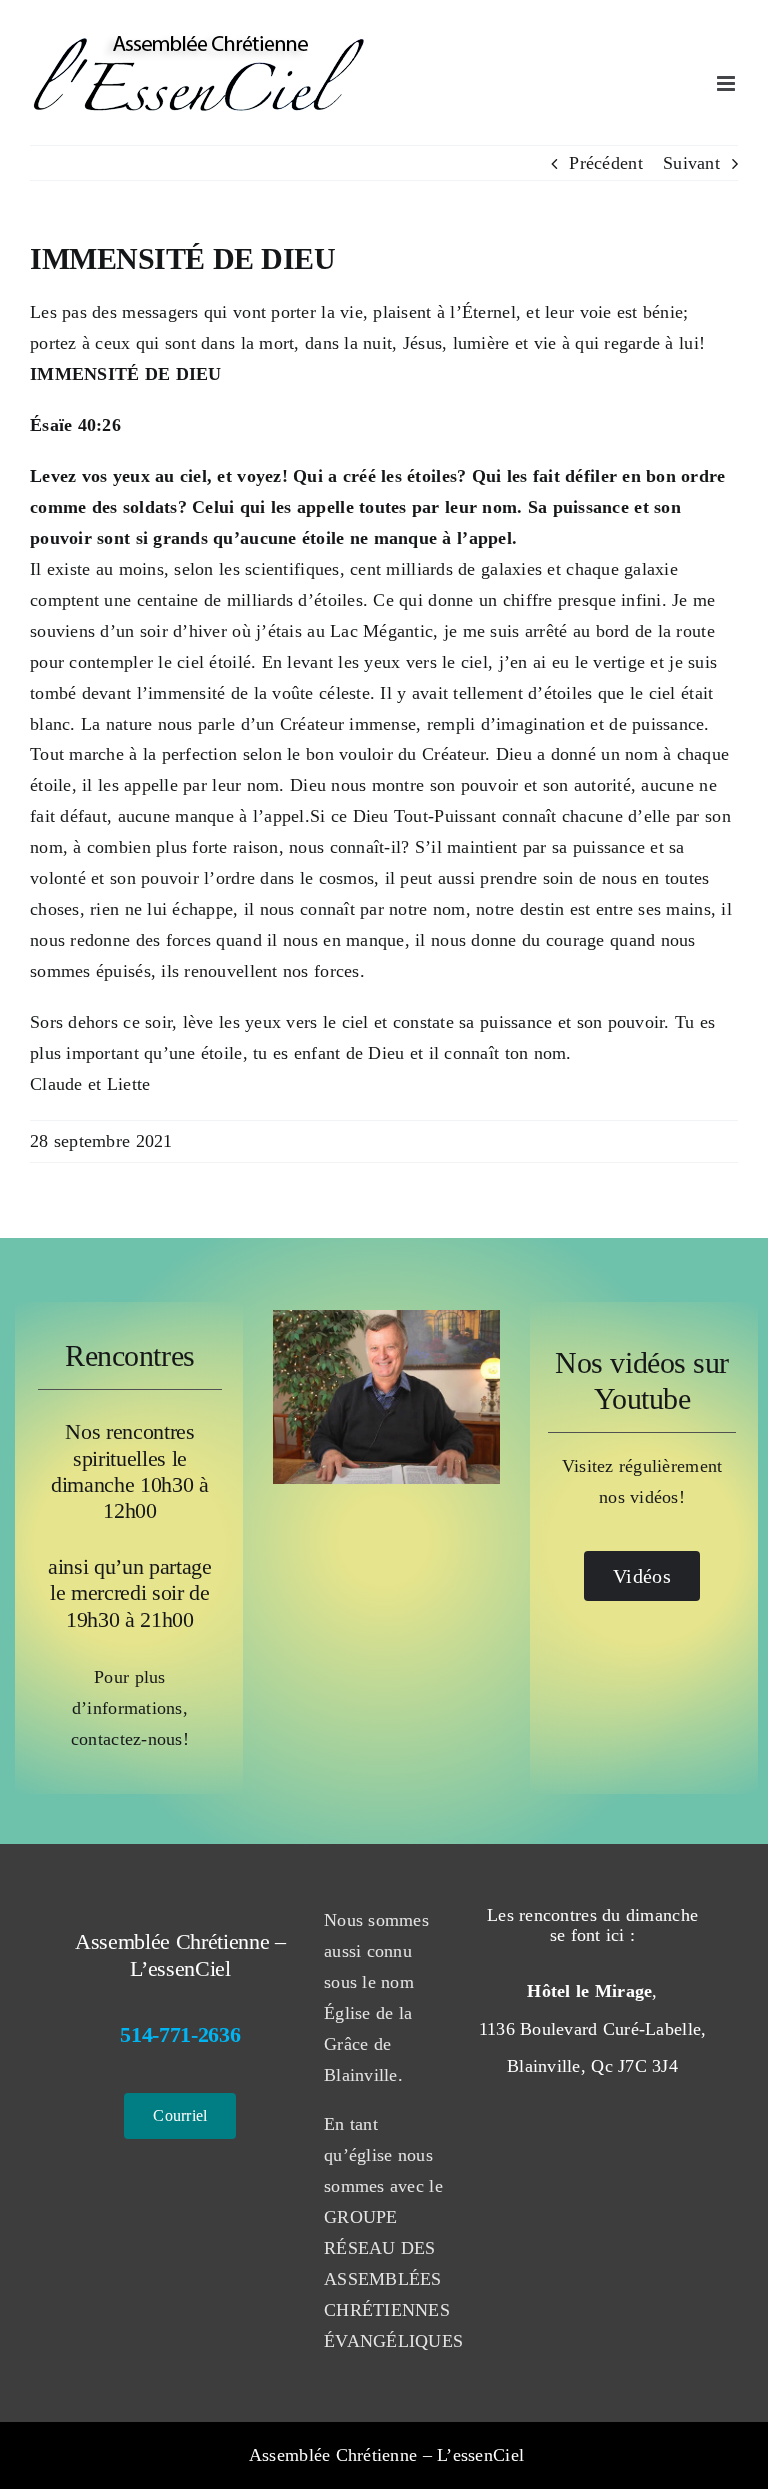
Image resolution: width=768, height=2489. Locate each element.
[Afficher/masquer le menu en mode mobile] (727, 83)
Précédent (605, 163)
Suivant (691, 163)
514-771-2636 (180, 2034)
